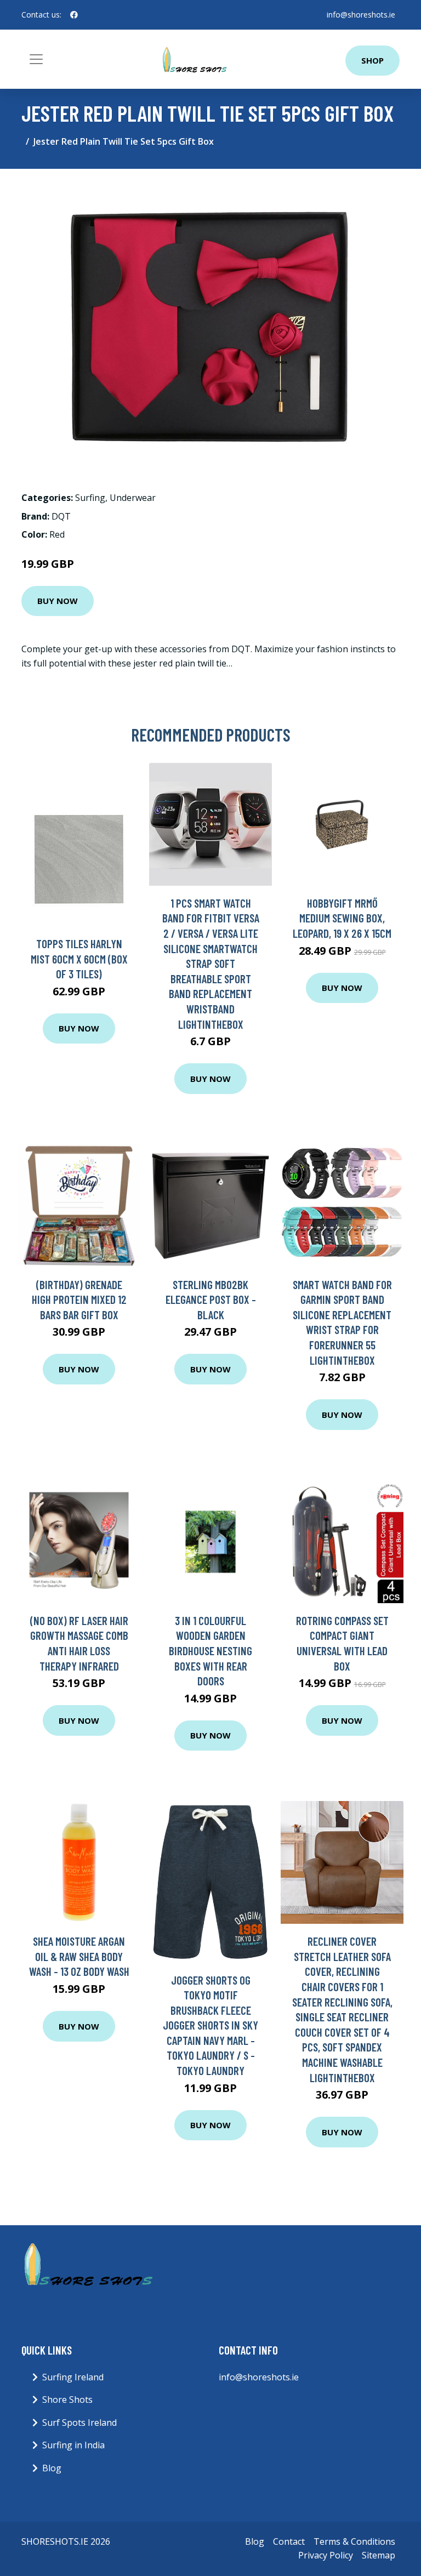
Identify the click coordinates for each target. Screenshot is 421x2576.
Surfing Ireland (73, 2377)
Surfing (90, 498)
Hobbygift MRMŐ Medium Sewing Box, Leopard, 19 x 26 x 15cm (342, 918)
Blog (52, 2468)
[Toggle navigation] (36, 59)
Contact (289, 2541)
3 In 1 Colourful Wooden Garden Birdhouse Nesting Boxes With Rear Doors (210, 1651)
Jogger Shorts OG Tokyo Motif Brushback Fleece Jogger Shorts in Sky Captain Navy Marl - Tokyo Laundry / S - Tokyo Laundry (210, 2025)
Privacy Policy (326, 2555)
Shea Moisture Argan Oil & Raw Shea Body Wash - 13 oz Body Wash (79, 1956)
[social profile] (74, 15)
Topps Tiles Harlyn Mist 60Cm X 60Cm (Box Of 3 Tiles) (79, 959)
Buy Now (58, 601)
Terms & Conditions (354, 2541)
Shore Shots (67, 2400)
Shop (372, 60)
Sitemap (379, 2555)
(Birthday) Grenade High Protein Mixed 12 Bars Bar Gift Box (79, 1300)
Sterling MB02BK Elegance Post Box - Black (211, 1300)
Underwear (133, 498)
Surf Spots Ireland (79, 2423)
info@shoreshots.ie (361, 15)
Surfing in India (73, 2445)
